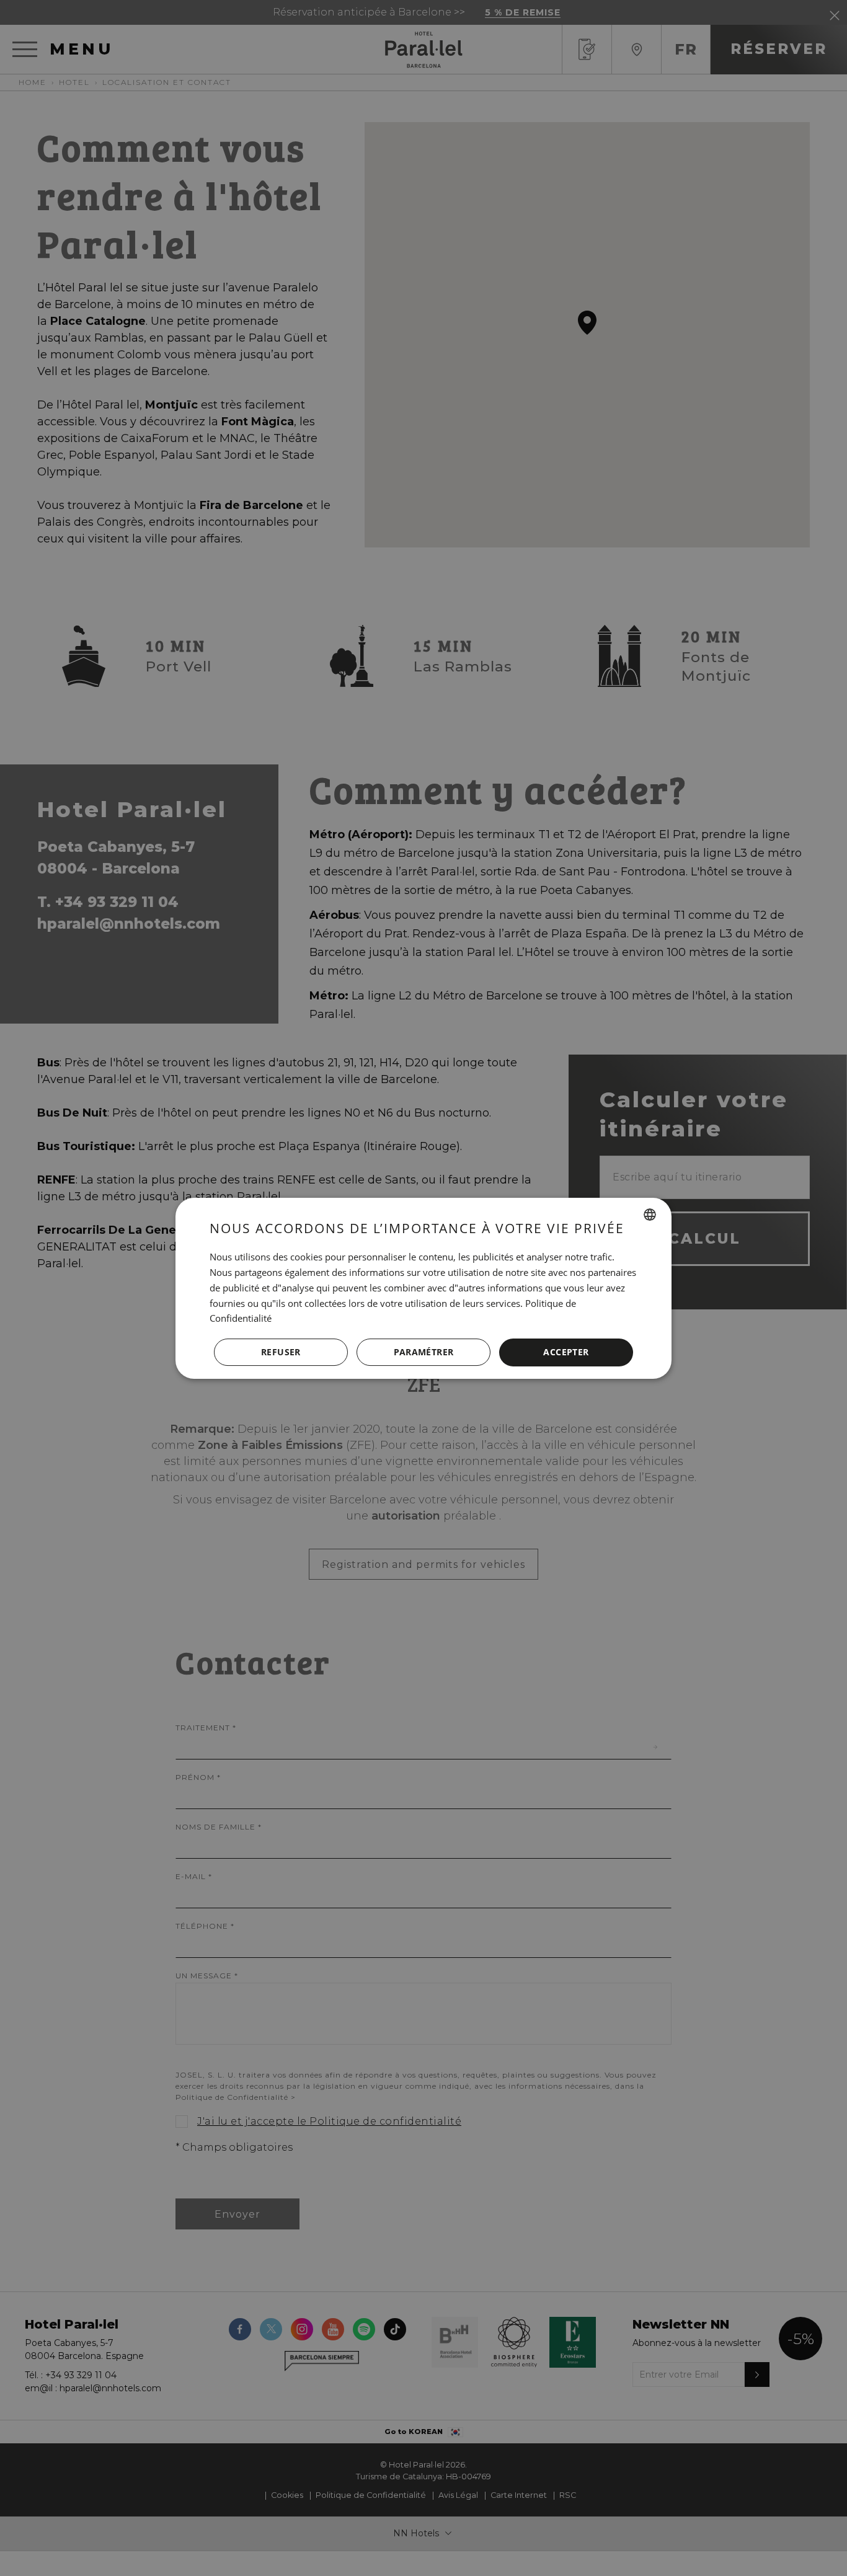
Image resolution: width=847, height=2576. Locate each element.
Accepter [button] (566, 1352)
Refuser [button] (281, 1352)
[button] (423, 1352)
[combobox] (650, 1215)
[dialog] (423, 1288)
